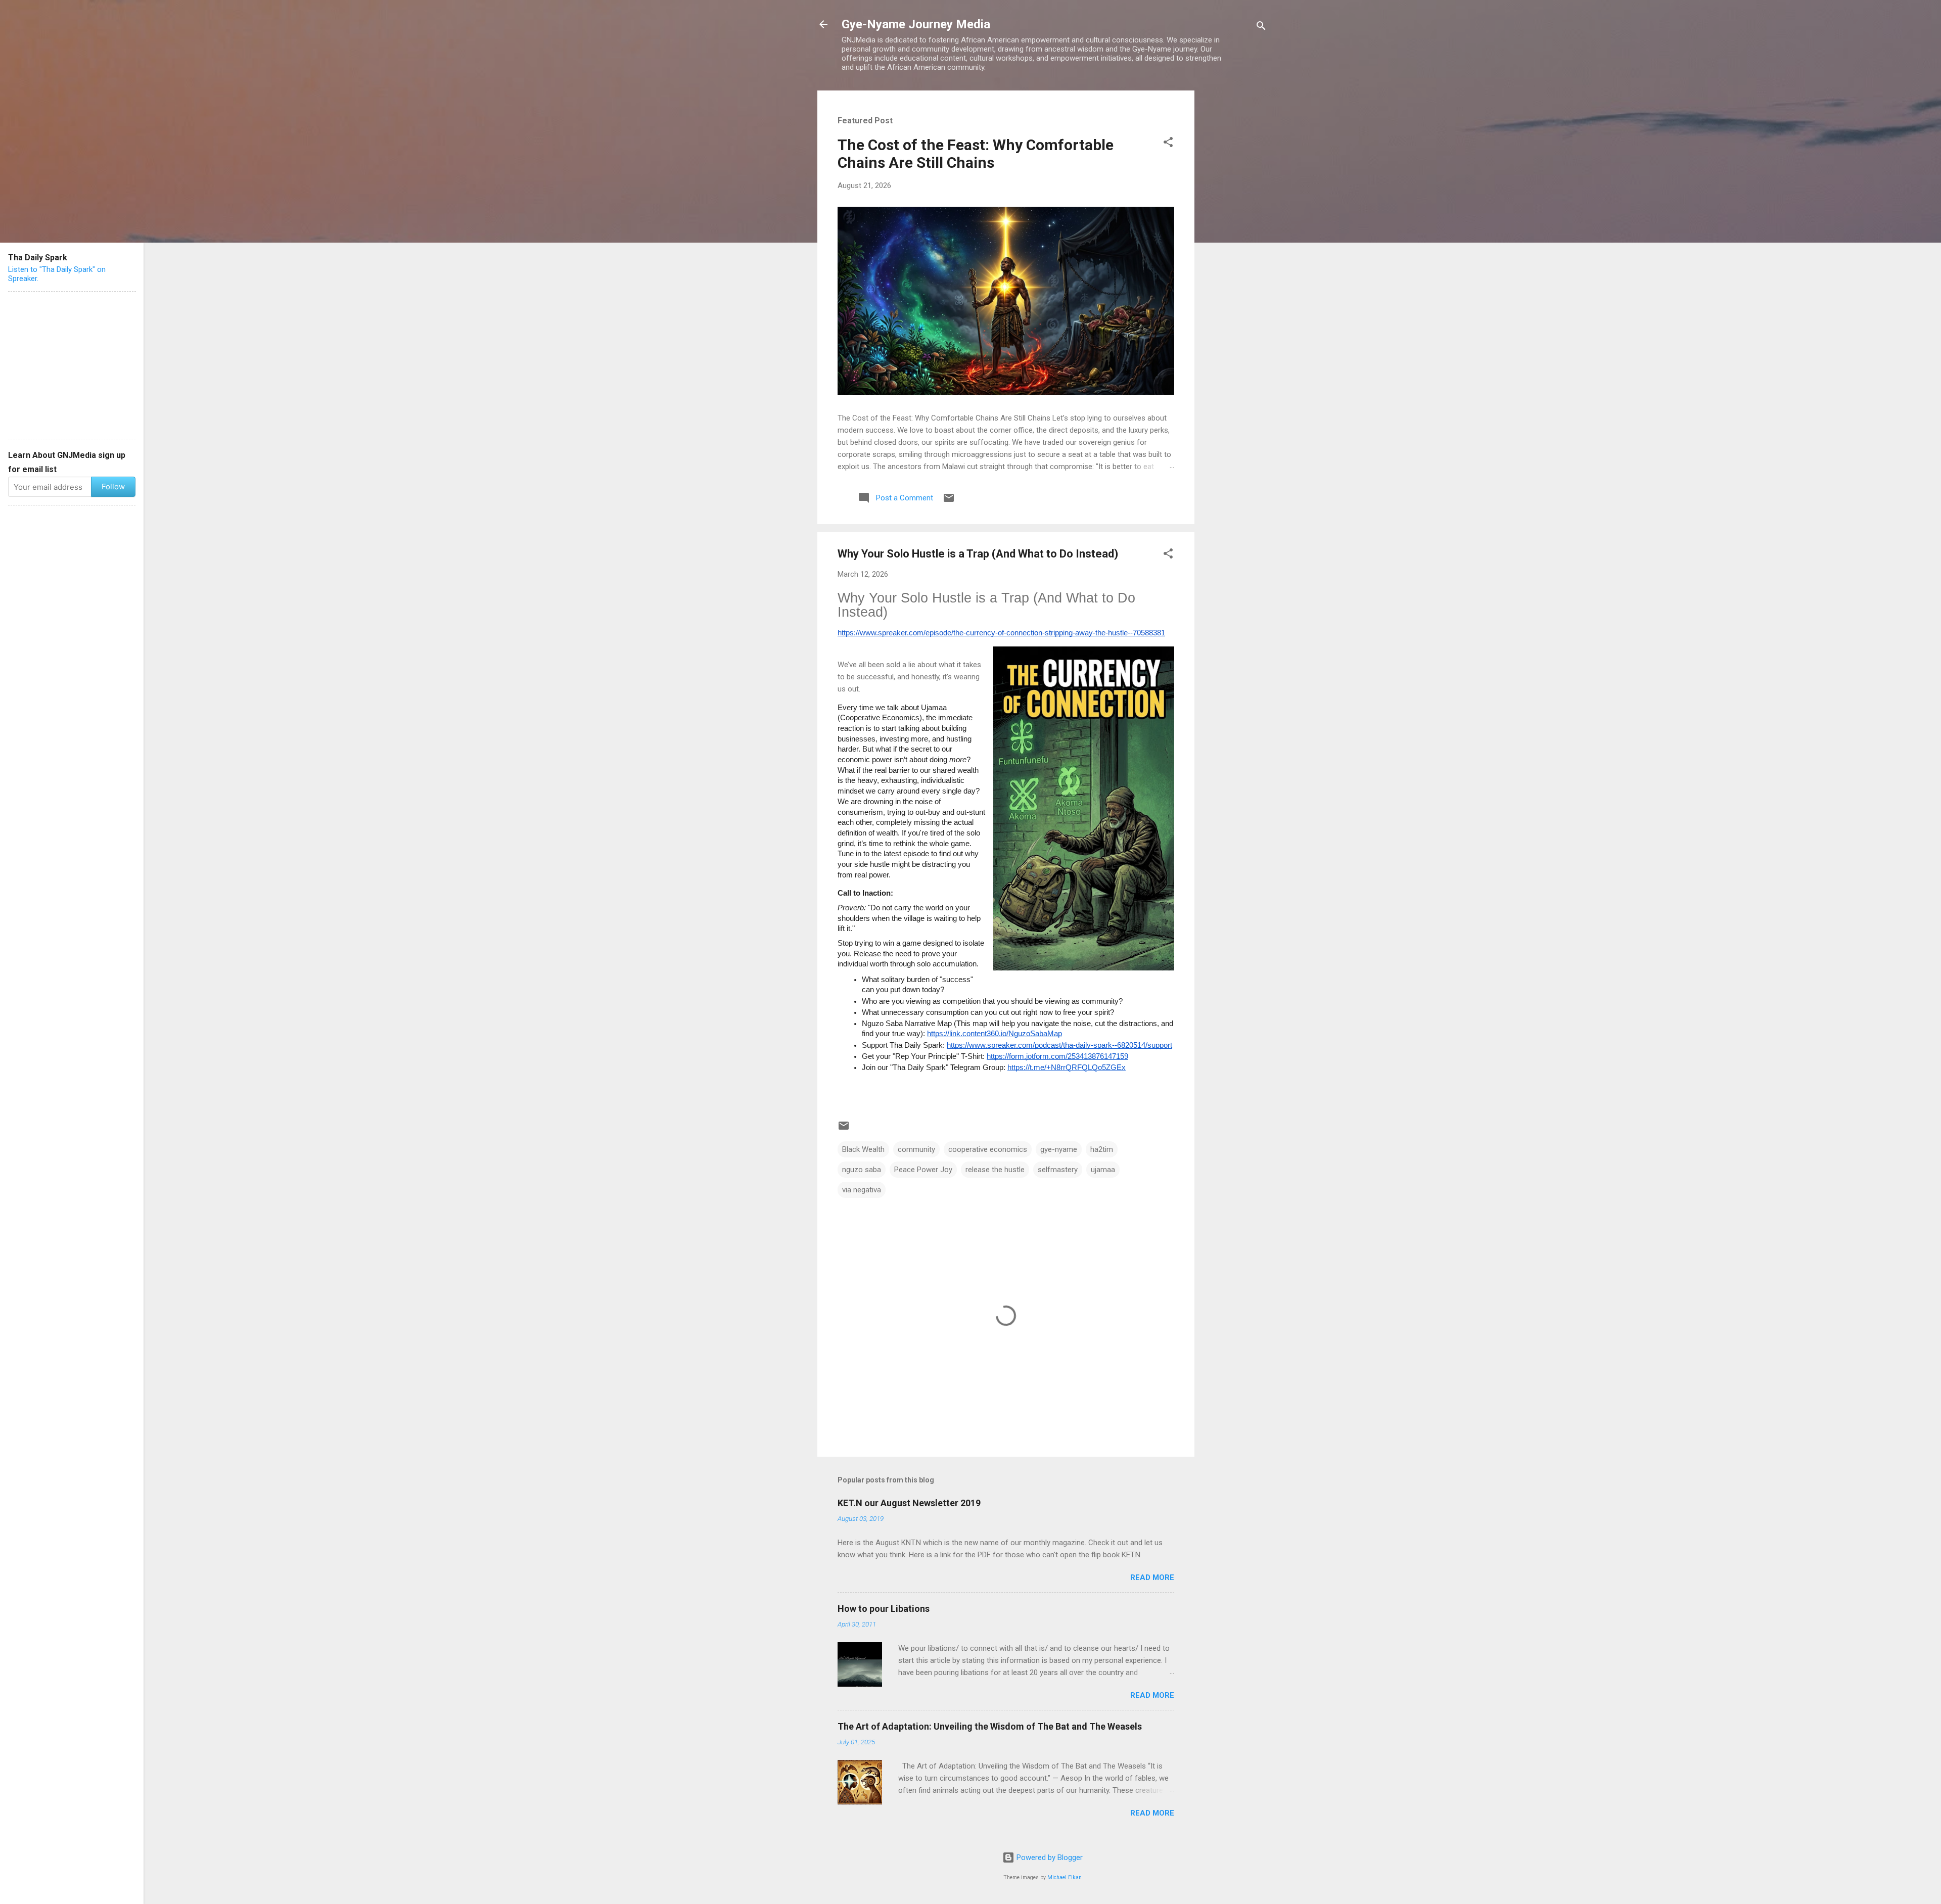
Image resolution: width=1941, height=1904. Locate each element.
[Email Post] (949, 501)
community (916, 1149)
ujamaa (1103, 1170)
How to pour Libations (884, 1609)
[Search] (1261, 28)
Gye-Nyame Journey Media (916, 24)
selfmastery (1058, 1170)
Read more (1152, 1577)
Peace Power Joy (923, 1170)
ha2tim (1102, 1149)
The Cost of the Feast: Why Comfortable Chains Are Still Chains (976, 154)
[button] (1168, 144)
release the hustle (995, 1170)
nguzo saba (862, 1170)
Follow (113, 486)
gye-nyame (1059, 1149)
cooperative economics (988, 1149)
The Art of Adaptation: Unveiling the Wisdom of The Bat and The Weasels (990, 1726)
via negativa (862, 1190)
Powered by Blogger (1049, 1857)
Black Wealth (863, 1149)
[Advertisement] (1235, 242)
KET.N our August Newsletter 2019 (909, 1503)
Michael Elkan (1065, 1877)
